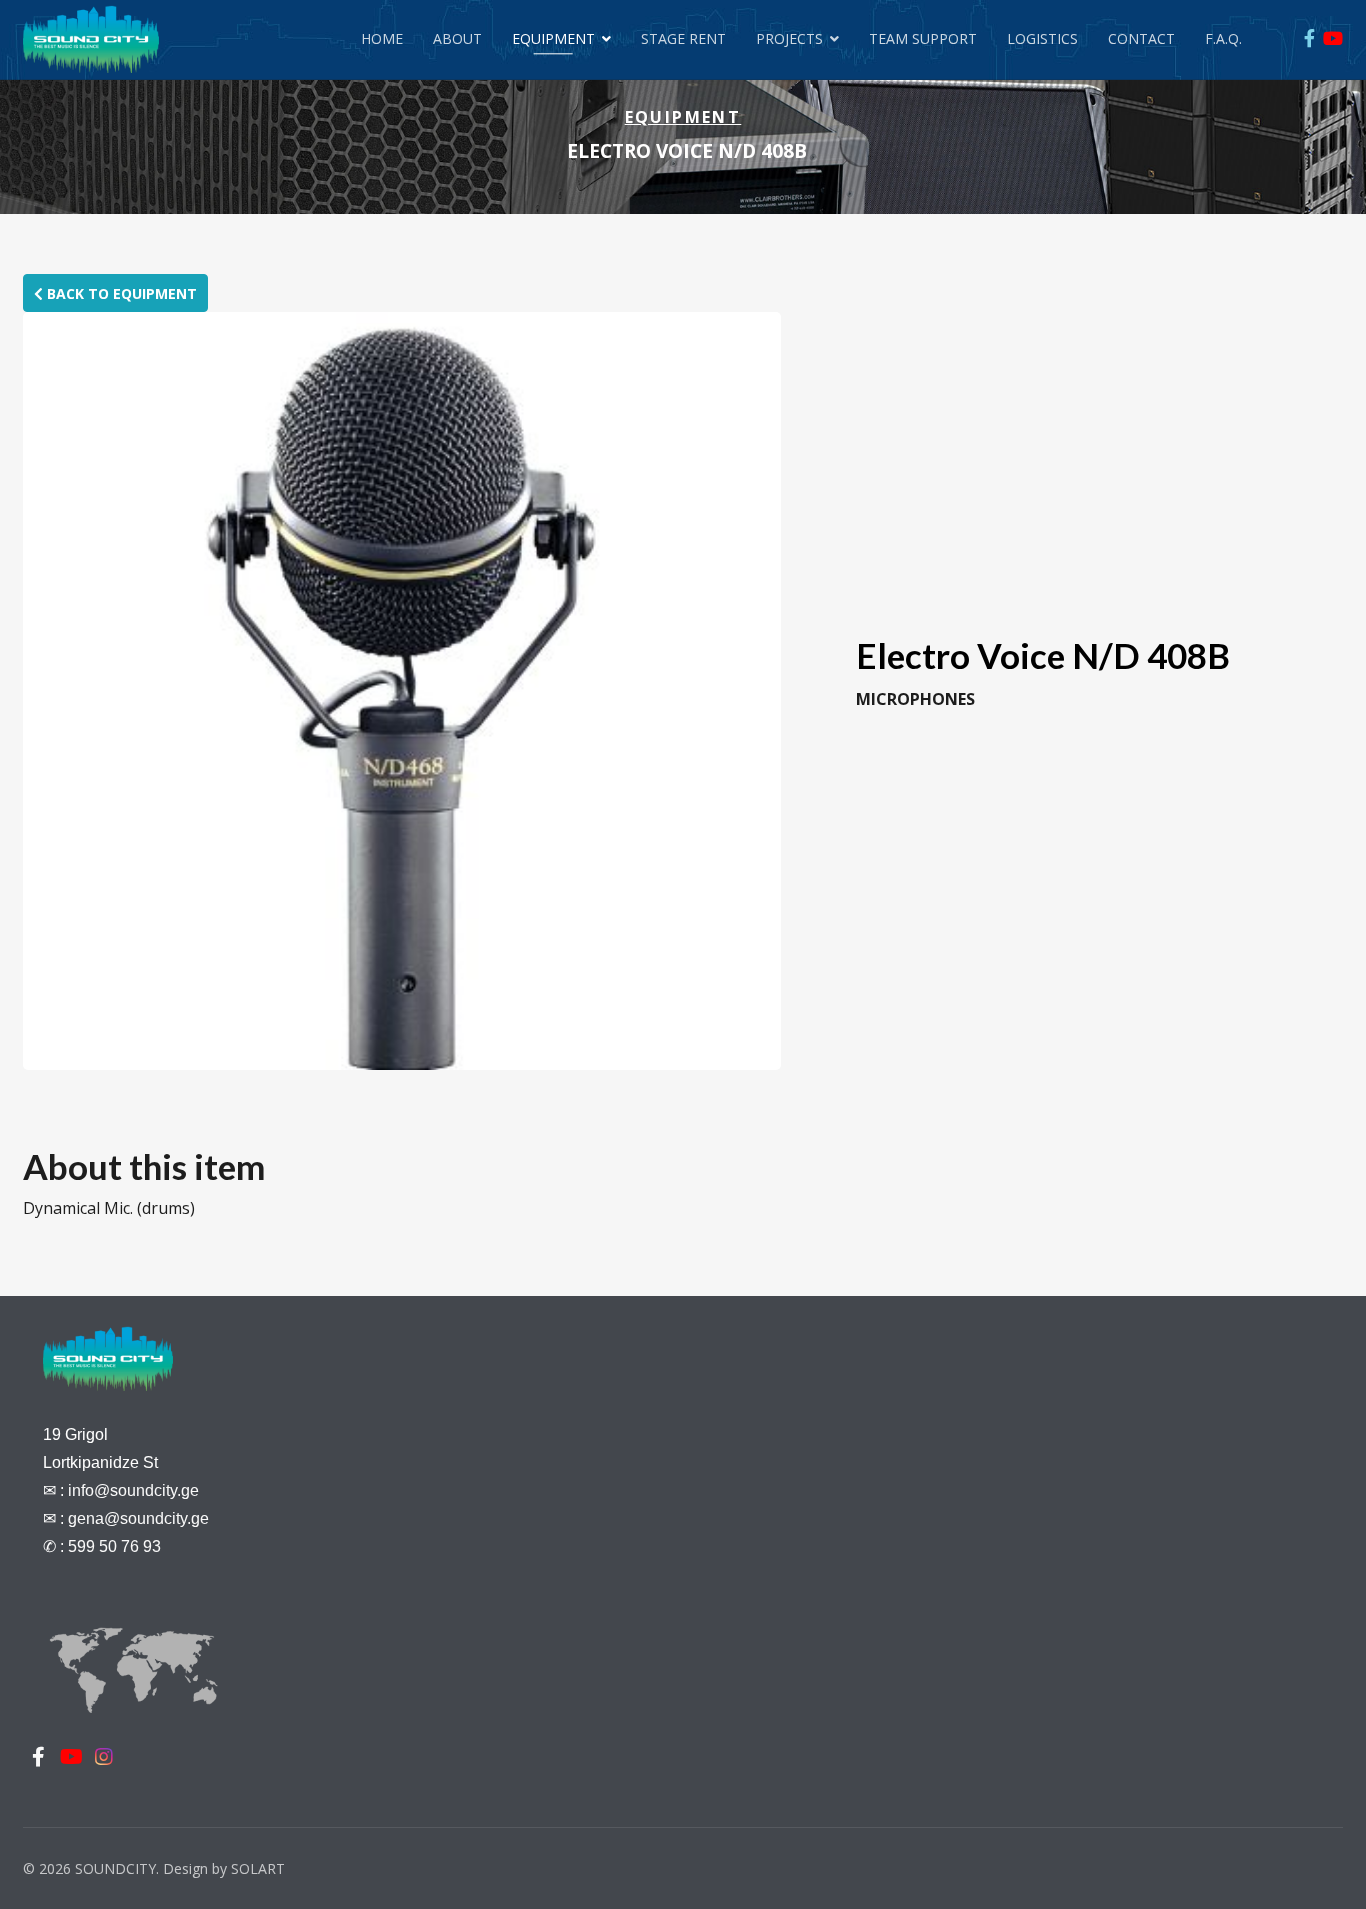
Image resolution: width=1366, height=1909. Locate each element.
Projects (789, 38)
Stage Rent (683, 38)
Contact (1141, 38)
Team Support (923, 38)
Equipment (553, 38)
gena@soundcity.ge (138, 1518)
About (457, 38)
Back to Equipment (120, 293)
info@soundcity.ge (133, 1490)
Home (382, 38)
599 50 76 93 (114, 1546)
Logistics (1042, 38)
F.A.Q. (1223, 38)
